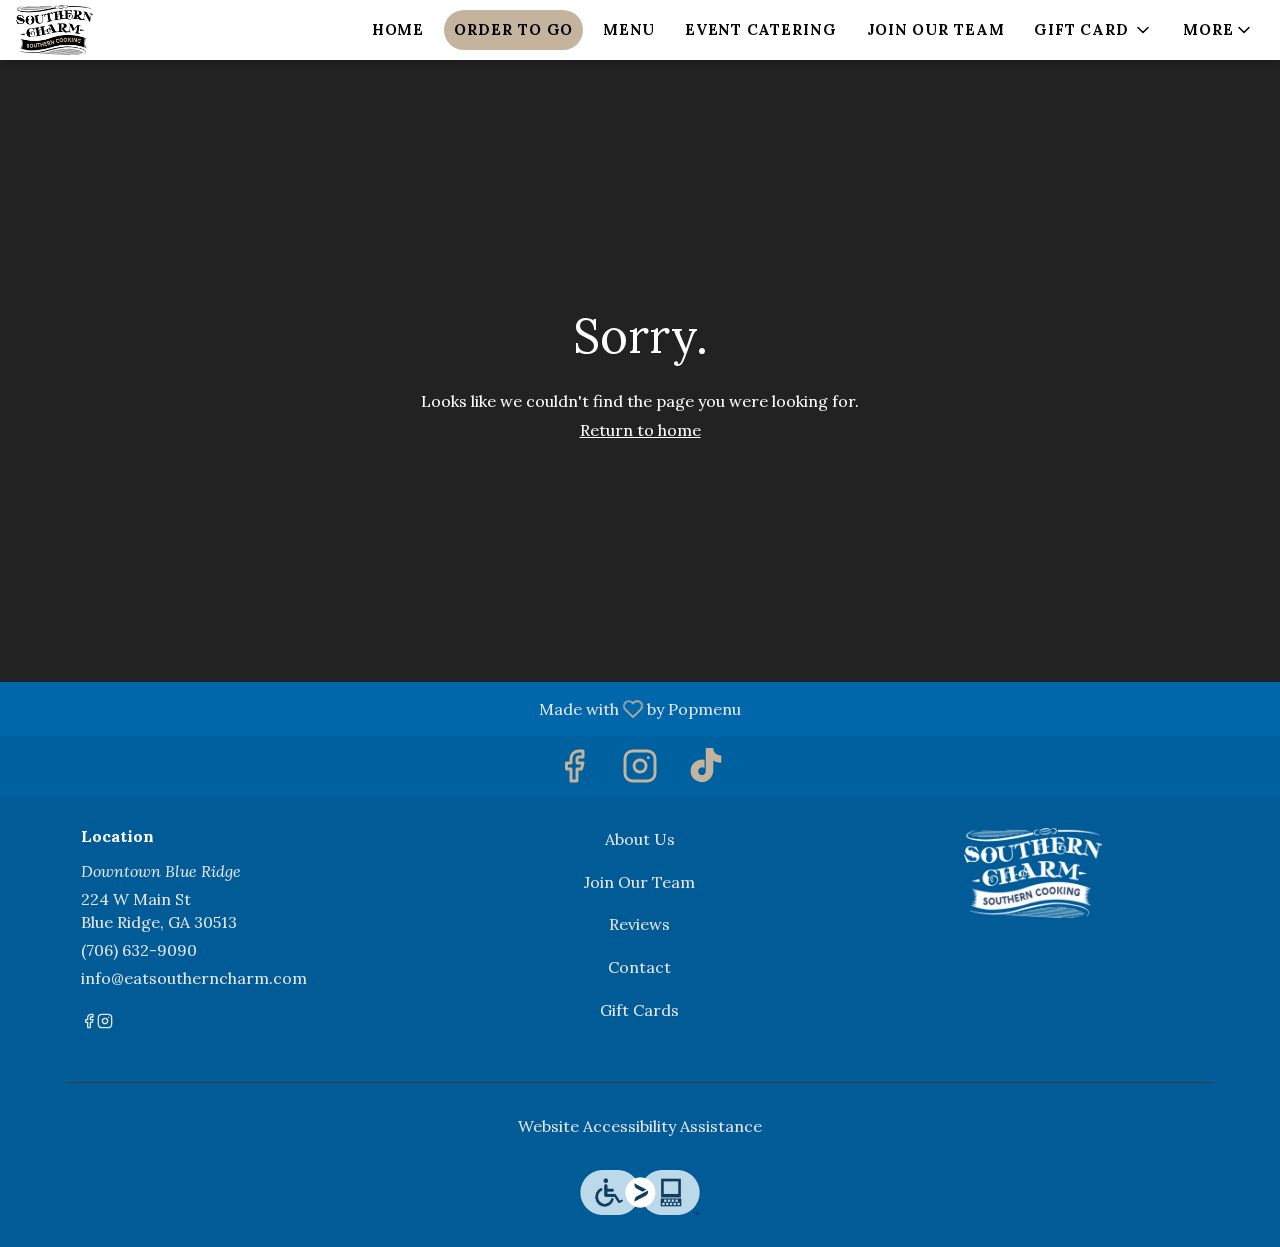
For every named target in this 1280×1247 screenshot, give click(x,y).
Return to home (640, 430)
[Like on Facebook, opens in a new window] (574, 771)
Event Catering (761, 29)
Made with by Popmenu (378, 708)
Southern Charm (1032, 873)
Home (398, 29)
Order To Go (513, 29)
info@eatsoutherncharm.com (194, 978)
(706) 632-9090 (139, 950)
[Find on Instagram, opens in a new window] (640, 771)
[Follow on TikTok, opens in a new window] (706, 771)
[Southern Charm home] (106, 30)
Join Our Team (936, 29)
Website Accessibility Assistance (640, 1126)
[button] (1093, 30)
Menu (629, 29)
